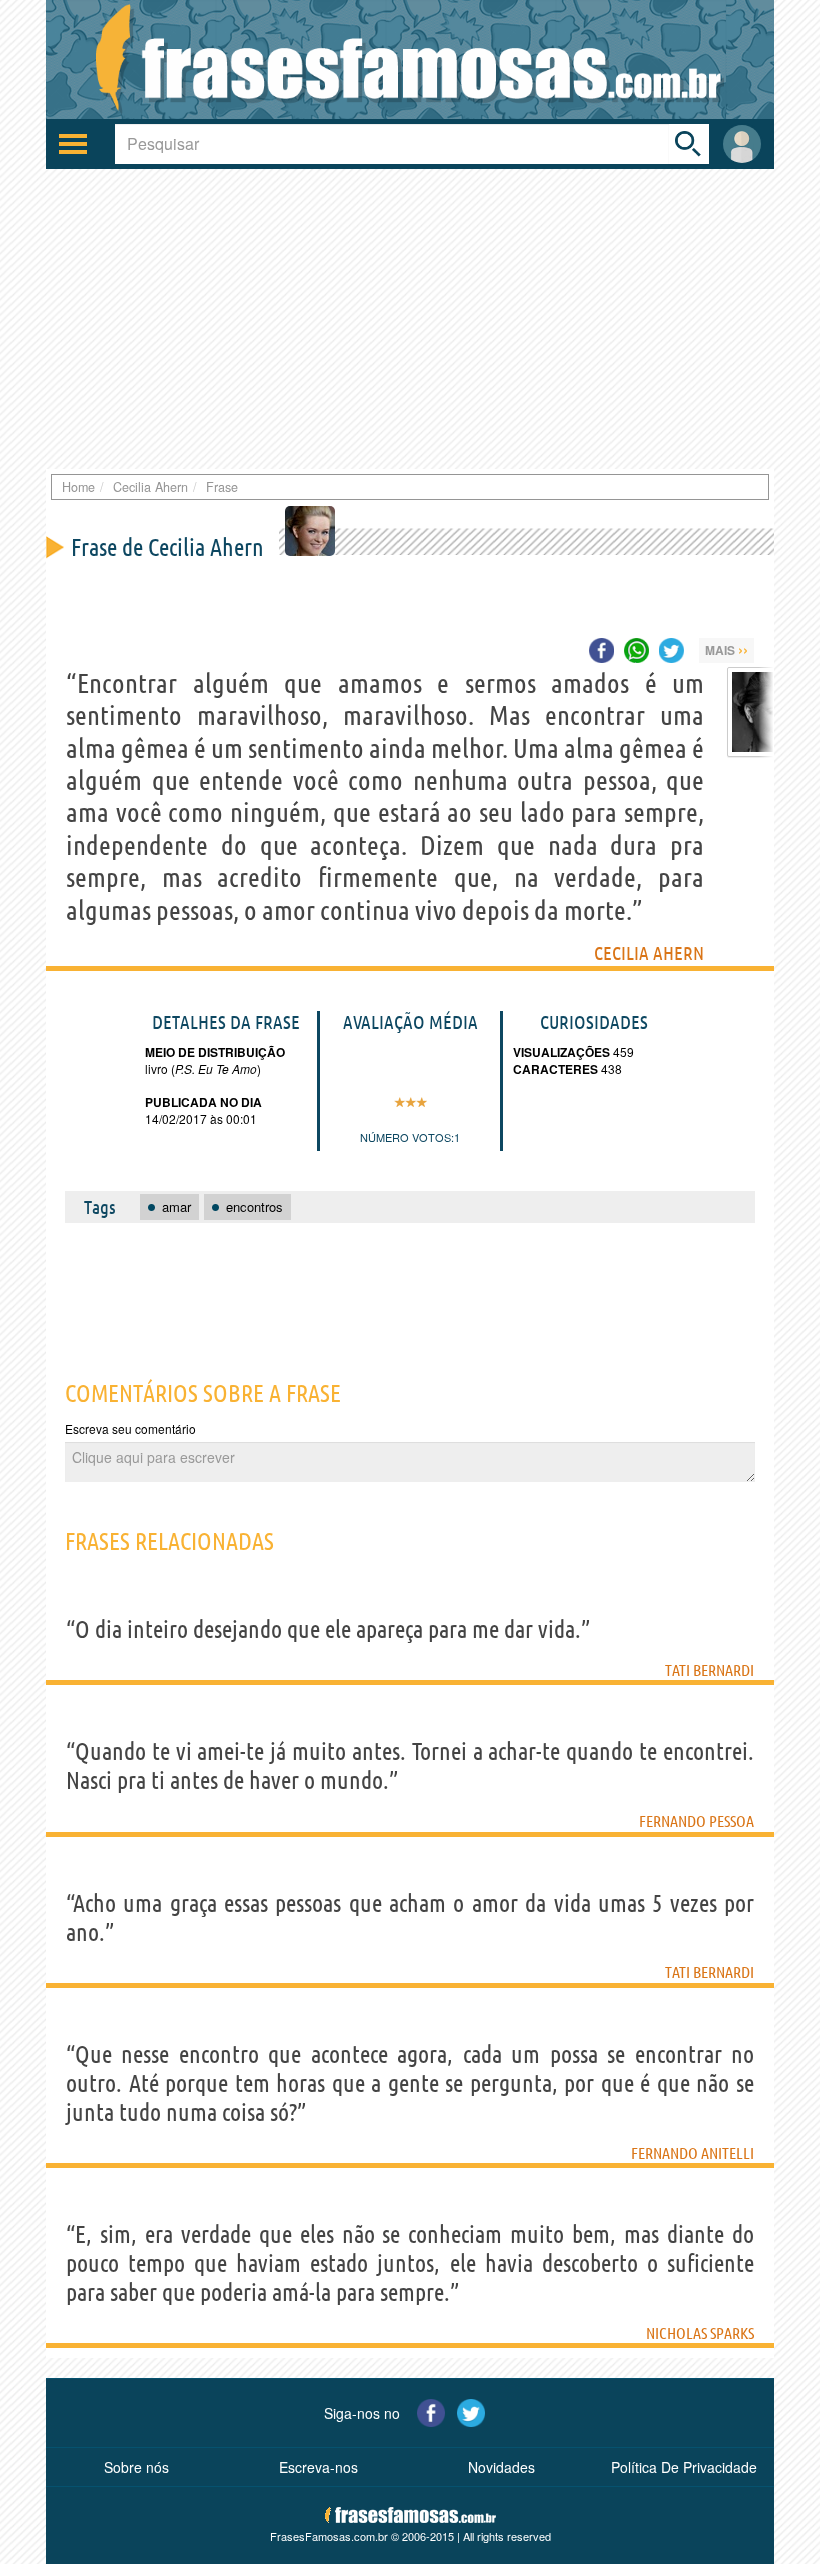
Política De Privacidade (684, 2467)
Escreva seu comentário (130, 1428)
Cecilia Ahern (649, 953)
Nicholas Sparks (700, 2333)
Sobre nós (136, 2467)
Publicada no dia (203, 1102)
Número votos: (407, 1137)
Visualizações (561, 1052)
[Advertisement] (410, 319)
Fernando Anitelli (692, 2153)
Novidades (501, 2467)
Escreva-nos (318, 2467)
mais (726, 649)
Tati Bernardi (709, 1670)
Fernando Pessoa (696, 1821)
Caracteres (555, 1069)
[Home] (410, 59)
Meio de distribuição (215, 1052)
